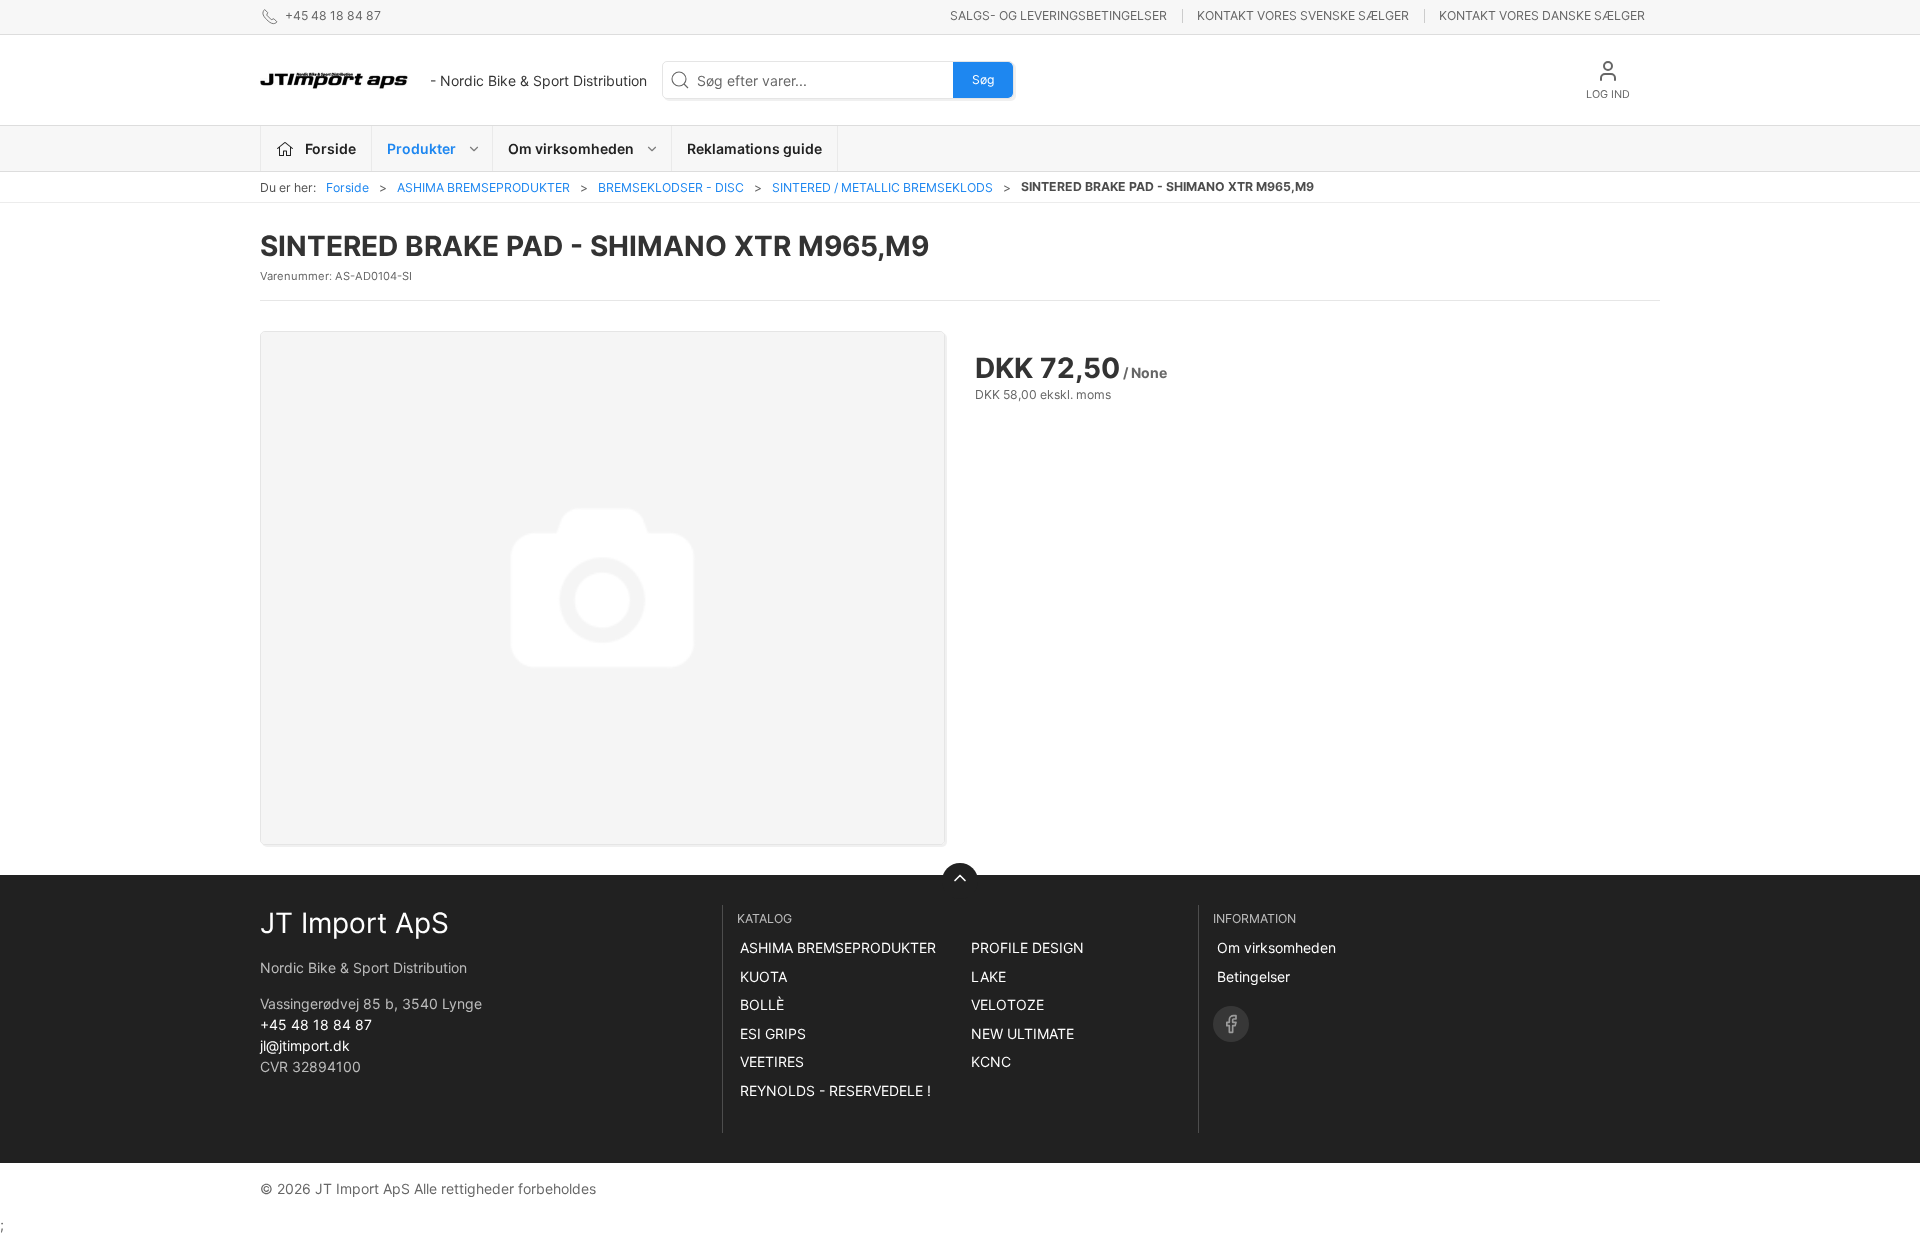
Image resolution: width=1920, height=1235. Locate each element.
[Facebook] (1231, 1024)
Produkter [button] (421, 148)
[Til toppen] (960, 881)
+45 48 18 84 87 (316, 1024)
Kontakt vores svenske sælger (1303, 15)
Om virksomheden (1276, 947)
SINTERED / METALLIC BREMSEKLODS (882, 187)
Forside (347, 187)
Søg (983, 79)
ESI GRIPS (773, 1033)
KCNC (991, 1061)
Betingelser (1253, 976)
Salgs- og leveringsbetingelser (1058, 15)
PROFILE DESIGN (1027, 947)
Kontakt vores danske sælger (1542, 15)
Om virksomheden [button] (571, 148)
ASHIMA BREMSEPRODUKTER (483, 187)
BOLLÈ (762, 1004)
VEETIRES (772, 1061)
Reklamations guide (754, 148)
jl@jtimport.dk (305, 1045)
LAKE (988, 976)
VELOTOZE (1007, 1004)
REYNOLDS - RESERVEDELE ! (835, 1090)
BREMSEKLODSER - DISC (671, 187)
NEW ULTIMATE (1022, 1033)
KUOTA (763, 976)
